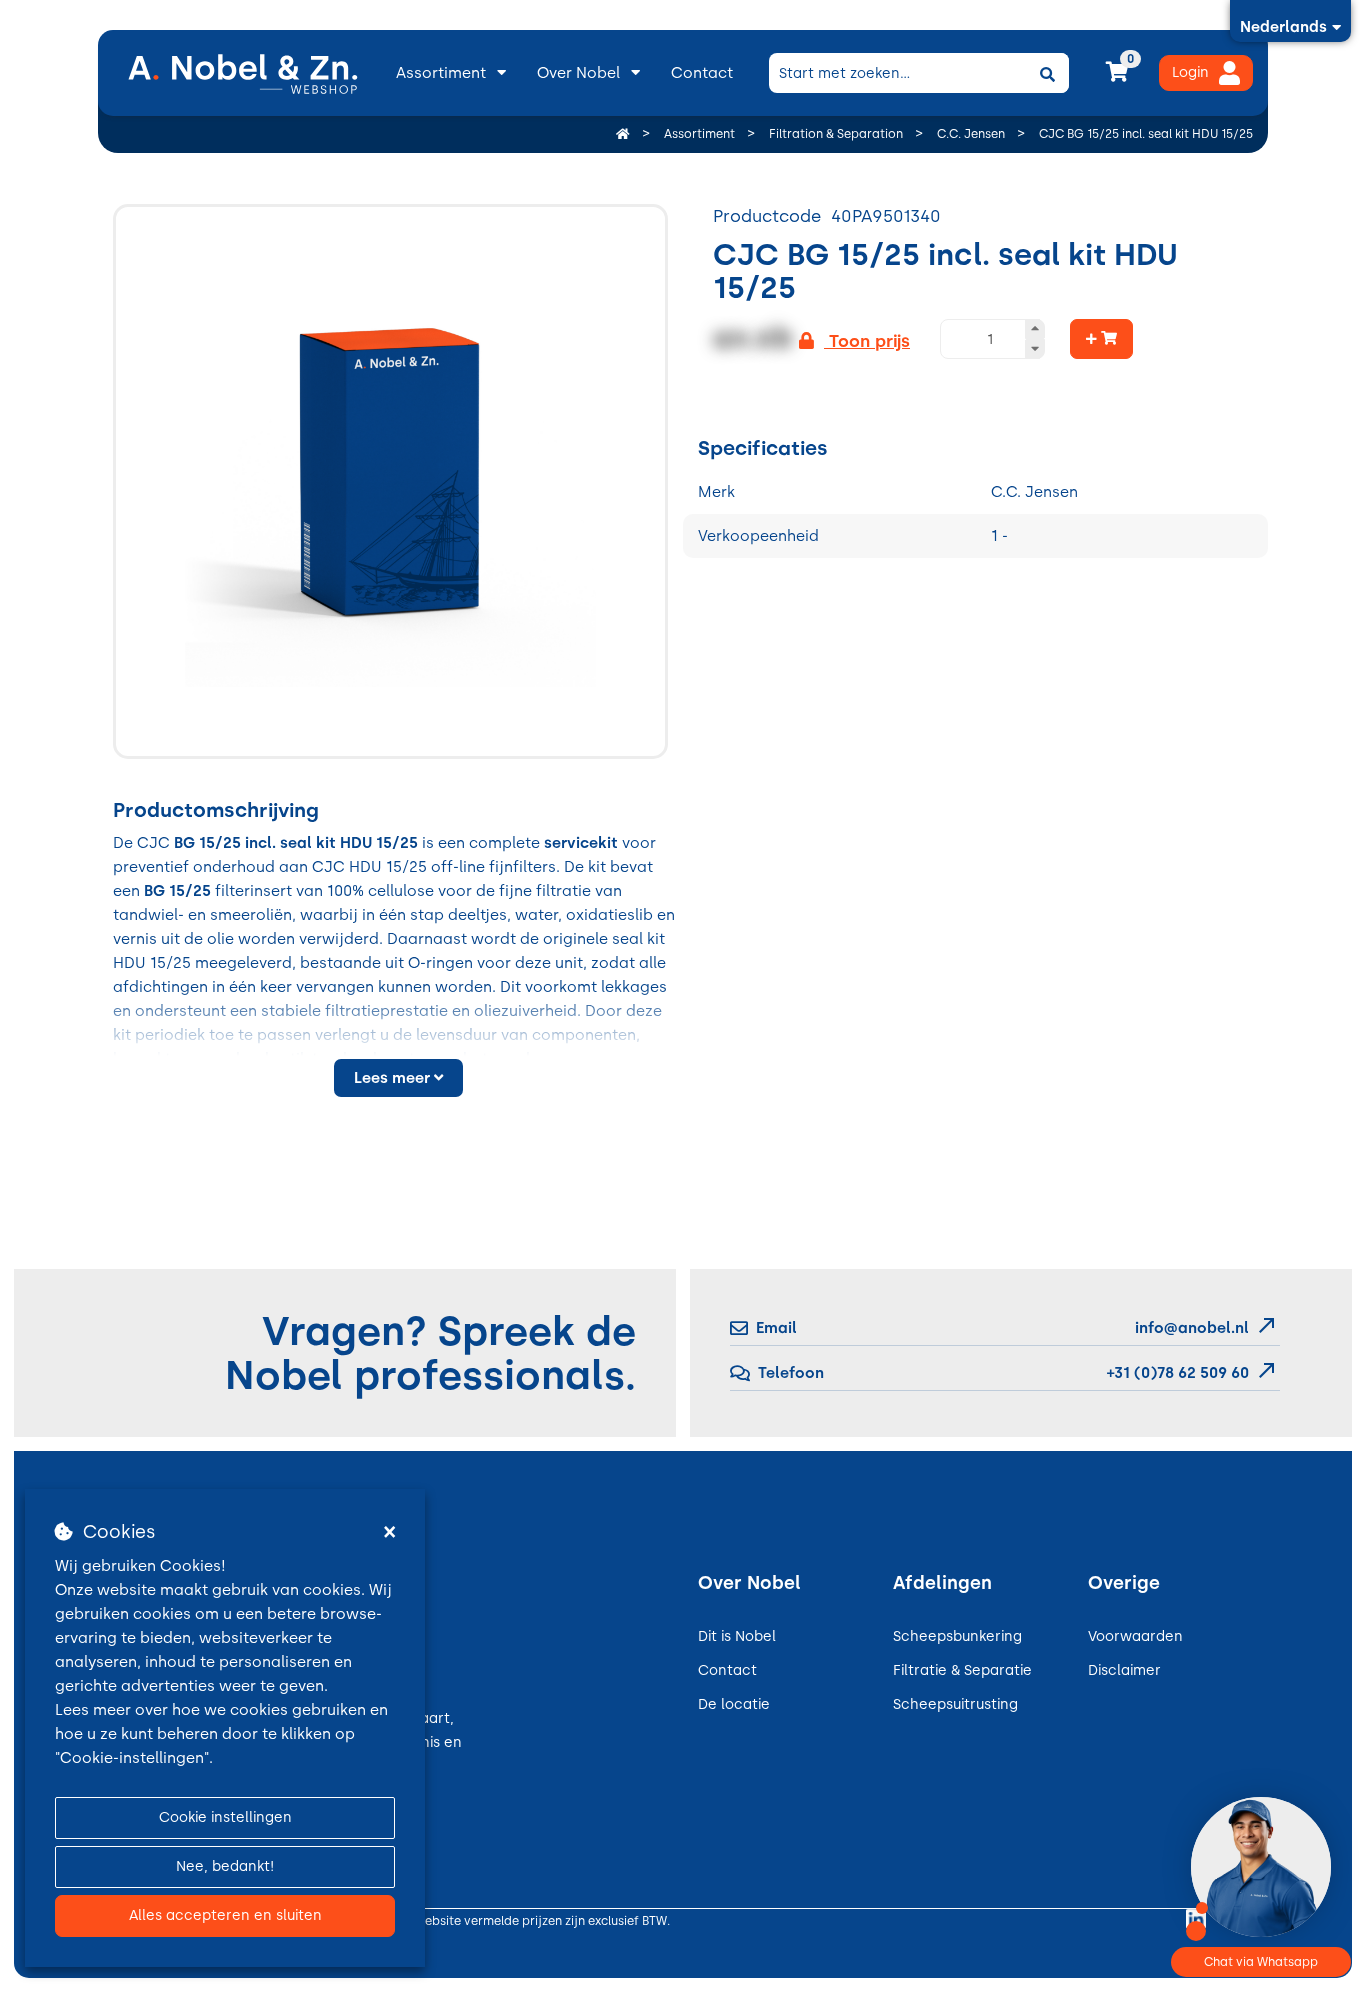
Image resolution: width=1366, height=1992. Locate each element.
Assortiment (441, 73)
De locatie (734, 1704)
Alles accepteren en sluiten (225, 1915)
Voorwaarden (1135, 1636)
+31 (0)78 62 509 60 (1176, 1373)
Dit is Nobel (737, 1636)
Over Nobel (578, 73)
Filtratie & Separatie (962, 1670)
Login (1190, 72)
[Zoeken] (1047, 73)
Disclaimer (1124, 1670)
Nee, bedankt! (225, 1866)
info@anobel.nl (1192, 1328)
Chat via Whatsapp (1261, 1962)
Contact (702, 73)
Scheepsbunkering (957, 1636)
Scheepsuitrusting (955, 1704)
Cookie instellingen (225, 1817)
